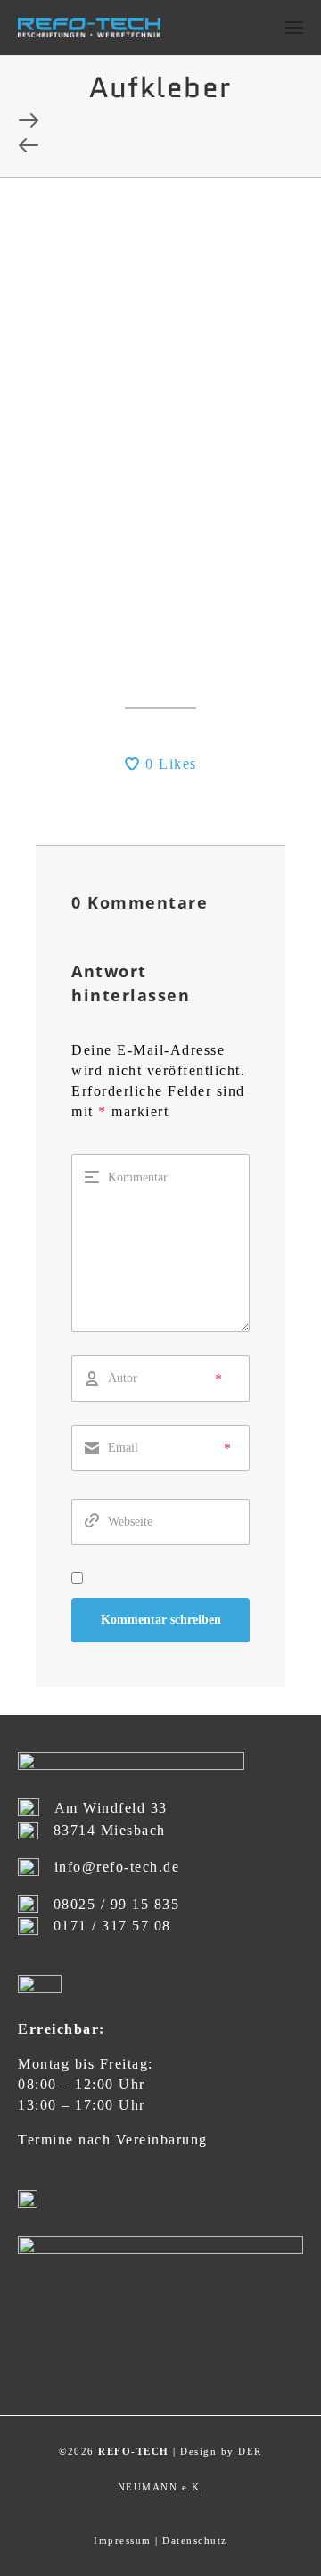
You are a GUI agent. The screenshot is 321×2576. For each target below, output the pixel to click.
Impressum (123, 2540)
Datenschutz (195, 2540)
